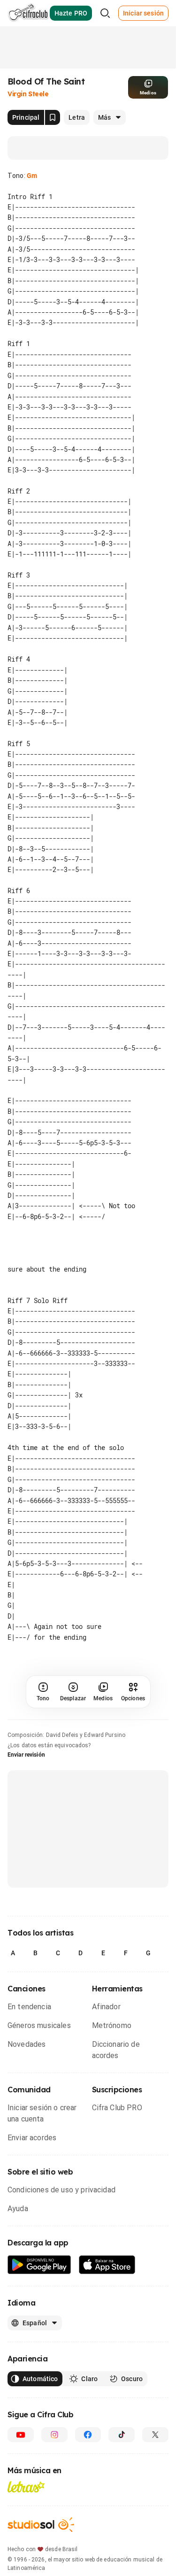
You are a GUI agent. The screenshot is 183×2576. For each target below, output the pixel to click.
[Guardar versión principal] (53, 117)
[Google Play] (39, 2265)
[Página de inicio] (28, 13)
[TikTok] (122, 2435)
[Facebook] (88, 2435)
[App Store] (107, 2265)
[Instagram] (54, 2435)
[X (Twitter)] (155, 2435)
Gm (32, 176)
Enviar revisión (26, 1755)
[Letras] (26, 2487)
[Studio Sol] (41, 2525)
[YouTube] (21, 2435)
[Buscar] (105, 13)
